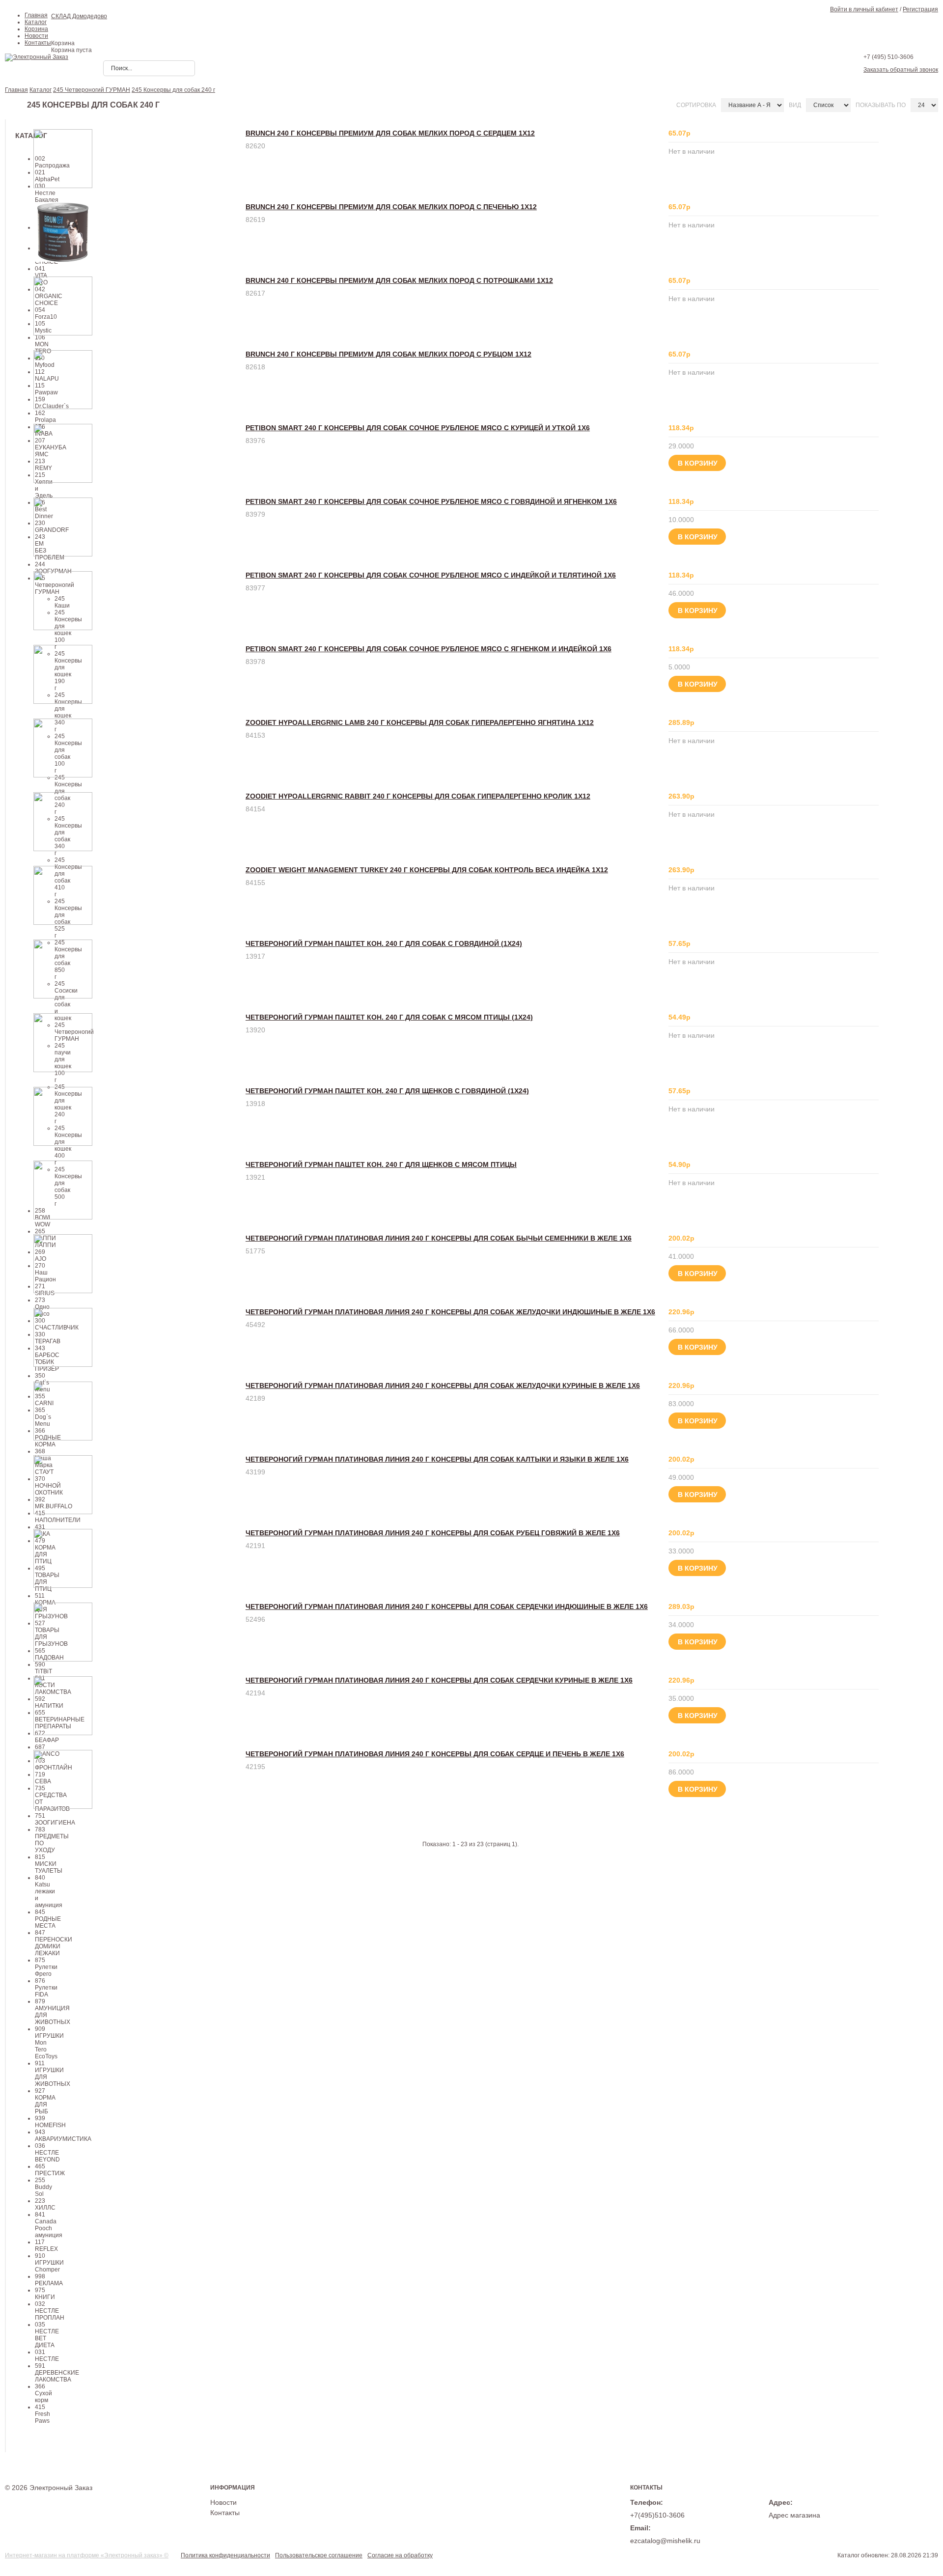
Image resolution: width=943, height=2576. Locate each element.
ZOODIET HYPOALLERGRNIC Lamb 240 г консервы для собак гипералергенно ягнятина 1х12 (420, 722)
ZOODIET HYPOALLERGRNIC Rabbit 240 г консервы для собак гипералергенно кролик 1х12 (418, 796)
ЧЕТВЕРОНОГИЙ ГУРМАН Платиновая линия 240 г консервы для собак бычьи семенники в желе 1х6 (439, 1238)
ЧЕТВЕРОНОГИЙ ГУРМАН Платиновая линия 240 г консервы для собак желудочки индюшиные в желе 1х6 (450, 1312)
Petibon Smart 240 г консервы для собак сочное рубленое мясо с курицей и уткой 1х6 (418, 428)
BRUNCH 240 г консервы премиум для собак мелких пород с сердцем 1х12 (390, 133)
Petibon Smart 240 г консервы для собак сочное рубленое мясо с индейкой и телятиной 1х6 (431, 575)
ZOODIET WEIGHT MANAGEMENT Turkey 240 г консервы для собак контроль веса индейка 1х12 (427, 870)
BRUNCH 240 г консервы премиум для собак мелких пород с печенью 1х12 (391, 207)
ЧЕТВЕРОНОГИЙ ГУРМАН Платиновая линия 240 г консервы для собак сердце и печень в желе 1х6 (435, 1754)
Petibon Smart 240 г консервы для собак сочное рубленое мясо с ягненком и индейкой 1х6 (429, 649)
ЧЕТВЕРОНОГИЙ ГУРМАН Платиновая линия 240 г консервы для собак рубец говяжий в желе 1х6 (433, 1533)
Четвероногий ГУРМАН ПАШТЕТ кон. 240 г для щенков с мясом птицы (381, 1164)
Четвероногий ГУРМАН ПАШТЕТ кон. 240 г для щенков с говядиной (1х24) (387, 1091)
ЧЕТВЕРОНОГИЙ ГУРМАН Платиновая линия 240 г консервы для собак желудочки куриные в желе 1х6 (443, 1385)
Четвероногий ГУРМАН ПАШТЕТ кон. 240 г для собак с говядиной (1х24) (384, 943)
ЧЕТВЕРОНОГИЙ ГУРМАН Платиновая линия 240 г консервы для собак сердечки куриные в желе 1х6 (439, 1680)
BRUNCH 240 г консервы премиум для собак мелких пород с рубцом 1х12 (388, 354)
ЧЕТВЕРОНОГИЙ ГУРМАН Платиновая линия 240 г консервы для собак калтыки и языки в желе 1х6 (437, 1459)
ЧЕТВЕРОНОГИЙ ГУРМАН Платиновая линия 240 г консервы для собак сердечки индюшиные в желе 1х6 (447, 1607)
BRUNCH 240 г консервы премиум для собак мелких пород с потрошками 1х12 (399, 280)
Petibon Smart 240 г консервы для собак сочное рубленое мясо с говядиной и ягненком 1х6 (431, 501)
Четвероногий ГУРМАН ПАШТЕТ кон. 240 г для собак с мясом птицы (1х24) (389, 1017)
